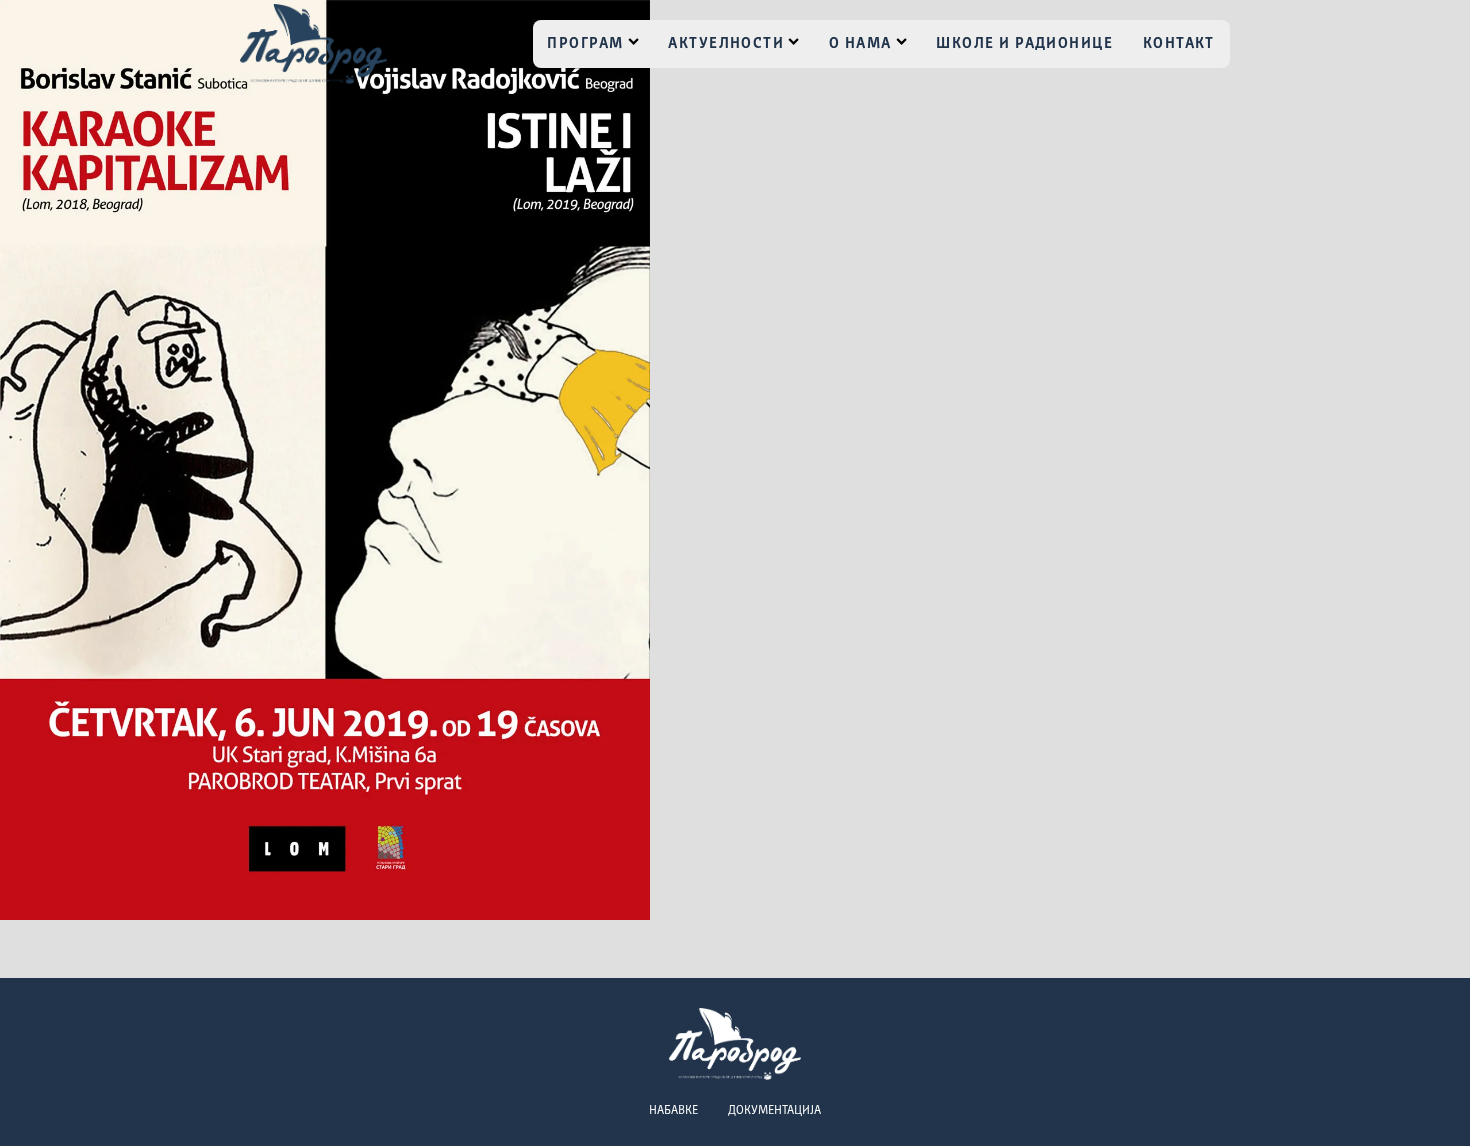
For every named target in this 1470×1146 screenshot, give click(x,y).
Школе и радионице (1024, 44)
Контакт (1179, 44)
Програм (585, 44)
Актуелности (726, 44)
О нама (860, 44)
